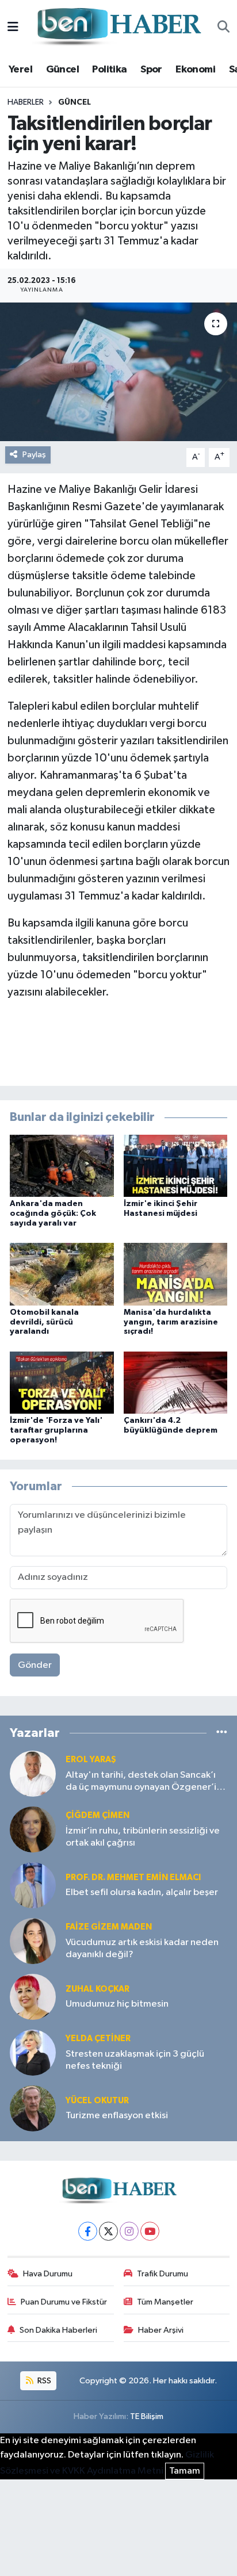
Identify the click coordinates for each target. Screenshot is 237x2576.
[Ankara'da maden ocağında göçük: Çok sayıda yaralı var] (62, 1165)
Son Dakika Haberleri (58, 2330)
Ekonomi (195, 70)
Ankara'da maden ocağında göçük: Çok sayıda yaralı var (53, 1214)
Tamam (185, 2471)
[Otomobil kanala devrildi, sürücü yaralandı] (62, 1274)
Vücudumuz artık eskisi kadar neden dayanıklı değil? (142, 1949)
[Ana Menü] (13, 27)
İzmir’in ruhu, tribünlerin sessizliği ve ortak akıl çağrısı (143, 1837)
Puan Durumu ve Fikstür (64, 2302)
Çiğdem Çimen (98, 1815)
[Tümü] (222, 1733)
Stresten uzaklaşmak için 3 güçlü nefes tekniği (135, 2060)
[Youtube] (150, 2231)
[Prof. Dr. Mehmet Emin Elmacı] (33, 1885)
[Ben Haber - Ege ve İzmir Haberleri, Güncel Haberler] (118, 27)
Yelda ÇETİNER (98, 2039)
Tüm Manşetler (165, 2302)
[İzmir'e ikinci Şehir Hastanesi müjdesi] (176, 1165)
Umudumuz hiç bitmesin (117, 2004)
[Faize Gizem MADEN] (33, 1941)
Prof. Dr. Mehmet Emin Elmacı (133, 1878)
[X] (108, 2231)
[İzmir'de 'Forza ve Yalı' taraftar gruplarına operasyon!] (62, 1382)
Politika (109, 70)
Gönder (35, 1665)
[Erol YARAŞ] (33, 1773)
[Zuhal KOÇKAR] (33, 1997)
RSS (43, 2381)
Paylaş (34, 455)
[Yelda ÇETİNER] (33, 2052)
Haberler (26, 102)
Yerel (20, 70)
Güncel (62, 70)
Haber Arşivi (161, 2330)
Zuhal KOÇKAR (98, 1989)
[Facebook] (88, 2231)
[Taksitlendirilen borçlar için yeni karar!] (118, 372)
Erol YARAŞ (91, 1760)
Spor (151, 70)
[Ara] (223, 28)
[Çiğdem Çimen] (33, 1829)
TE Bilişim (147, 2416)
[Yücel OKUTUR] (33, 2108)
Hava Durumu (48, 2274)
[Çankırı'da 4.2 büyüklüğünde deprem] (176, 1382)
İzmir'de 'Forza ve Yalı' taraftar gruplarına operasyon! (56, 1430)
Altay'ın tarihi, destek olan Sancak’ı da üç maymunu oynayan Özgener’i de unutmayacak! (141, 1782)
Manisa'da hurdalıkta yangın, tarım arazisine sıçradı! (171, 1322)
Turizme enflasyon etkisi (117, 2116)
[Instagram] (129, 2231)
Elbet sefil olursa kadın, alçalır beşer (142, 1892)
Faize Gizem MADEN (109, 1927)
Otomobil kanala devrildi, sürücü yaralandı (44, 1322)
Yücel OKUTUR (97, 2101)
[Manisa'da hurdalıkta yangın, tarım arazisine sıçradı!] (176, 1274)
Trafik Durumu (163, 2274)
